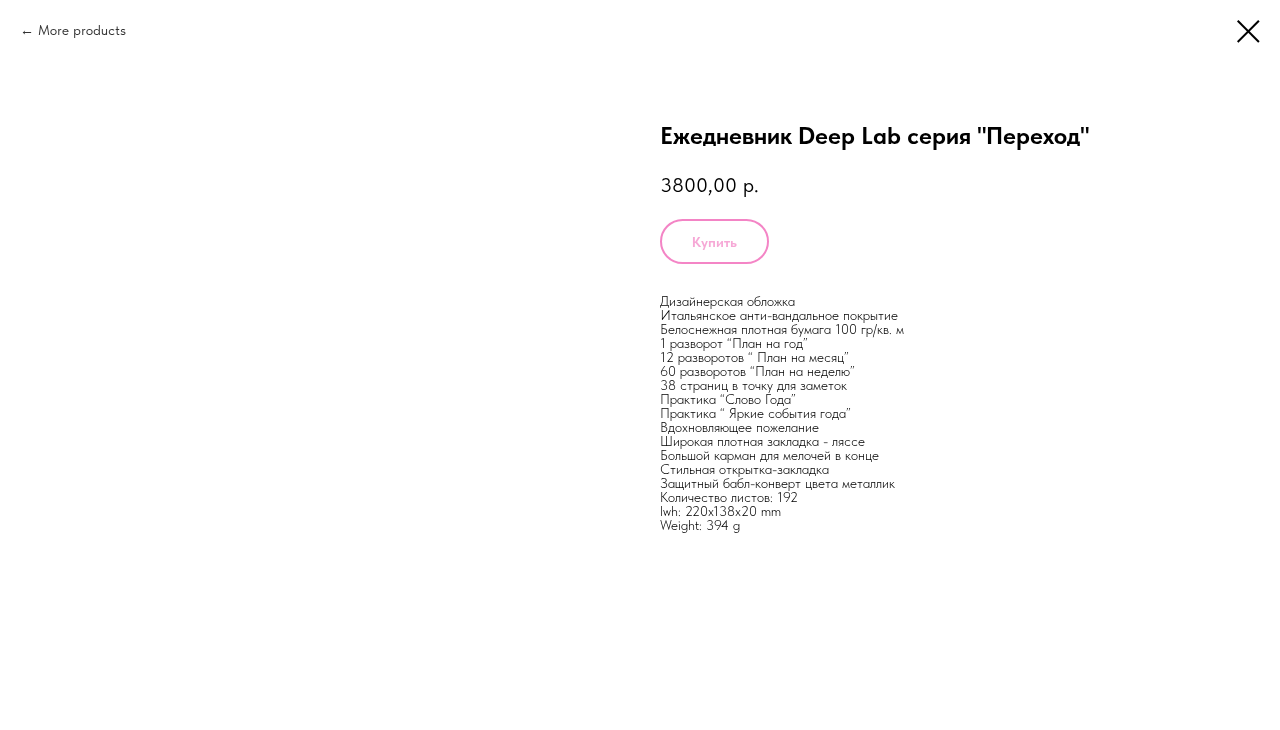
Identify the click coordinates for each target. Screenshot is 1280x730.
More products (82, 30)
